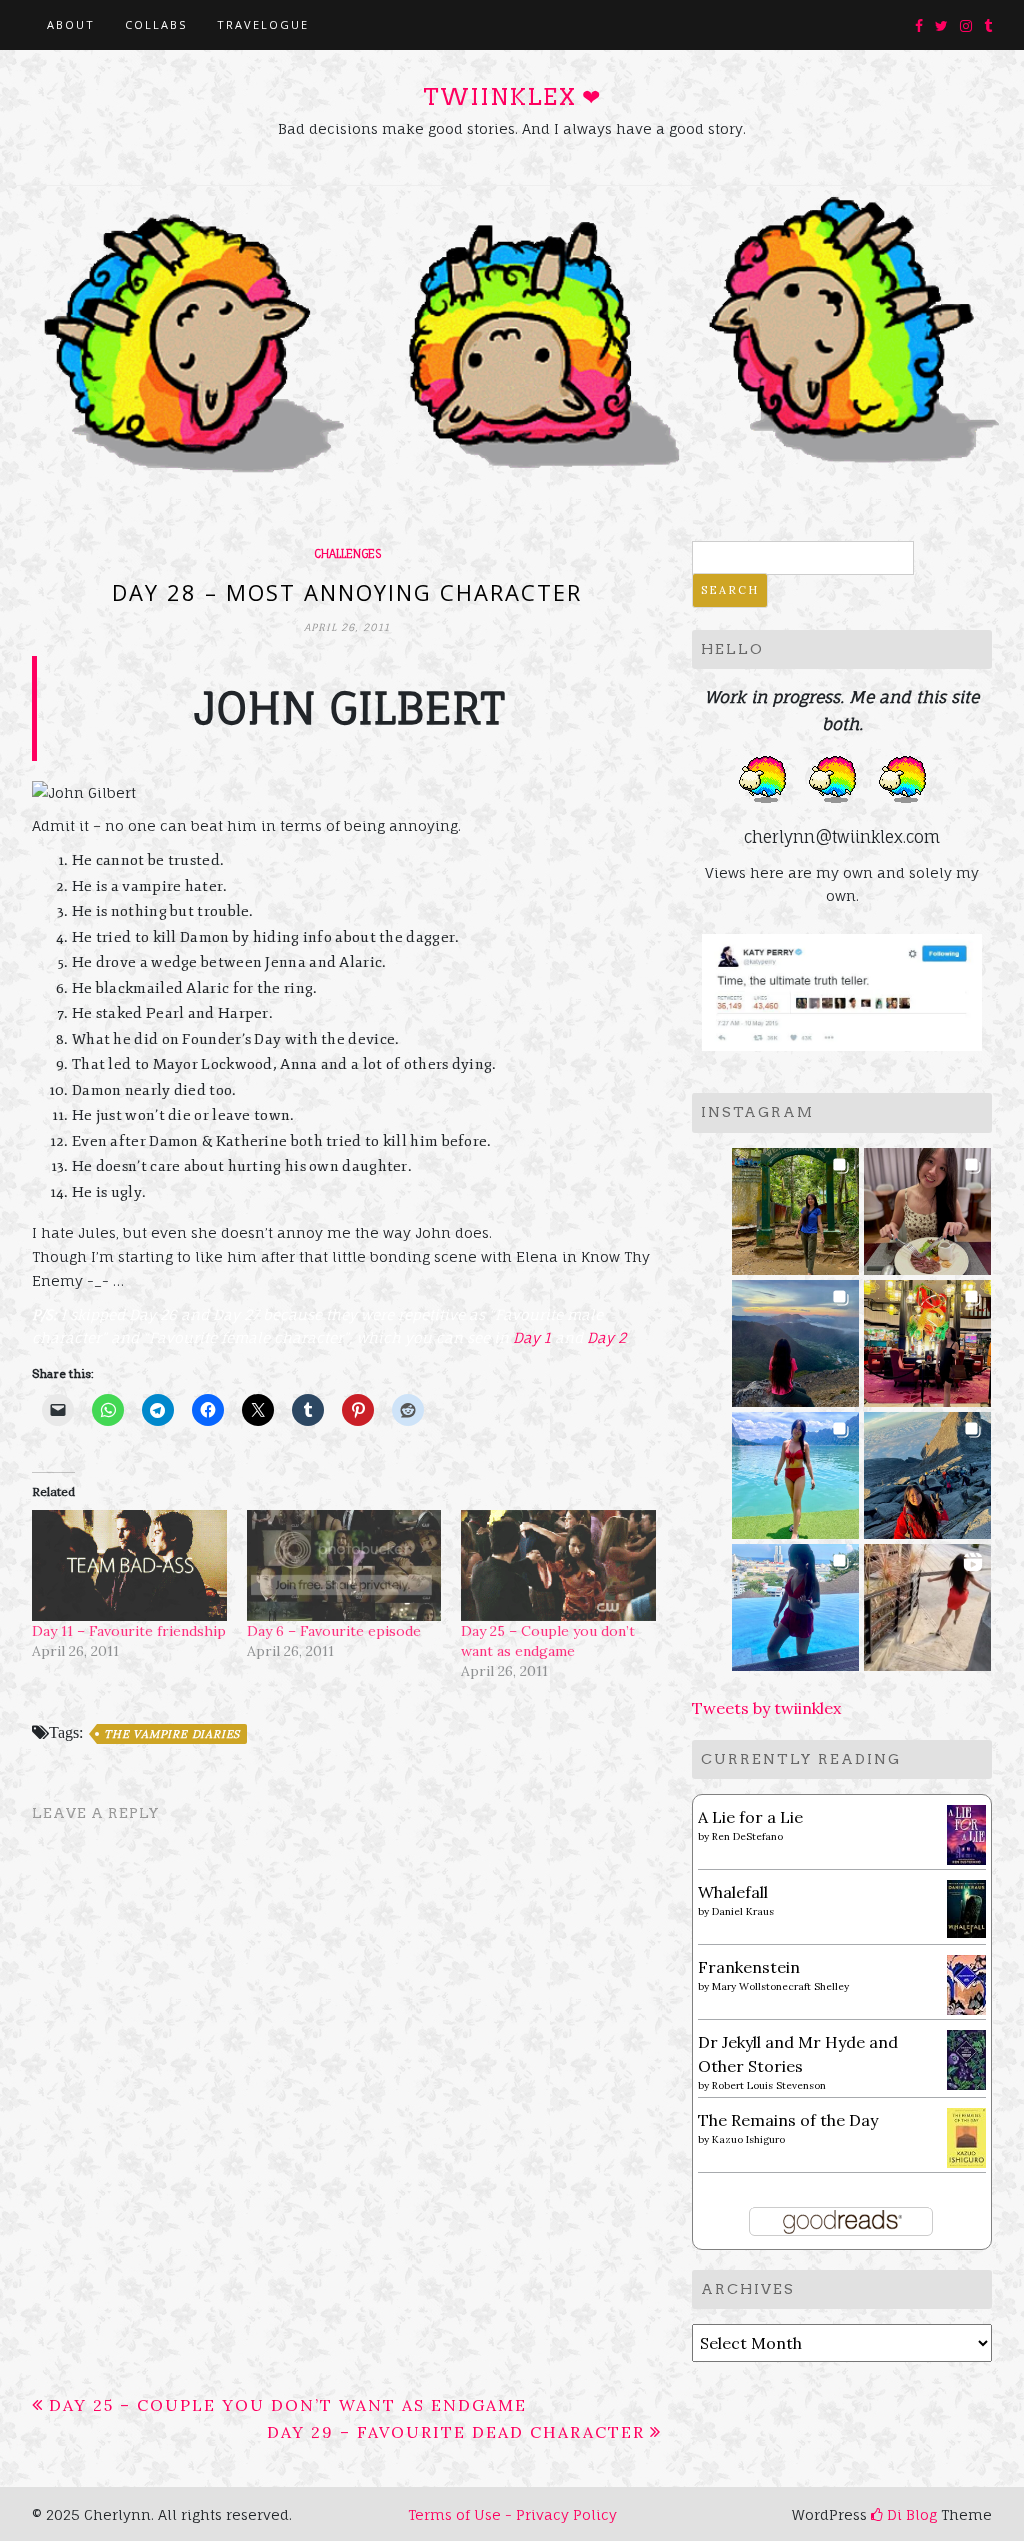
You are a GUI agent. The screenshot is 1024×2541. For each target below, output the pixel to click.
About (71, 24)
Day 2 (606, 1337)
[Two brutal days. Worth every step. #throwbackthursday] (927, 1469)
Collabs (156, 24)
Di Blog (910, 2514)
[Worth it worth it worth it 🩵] (795, 1469)
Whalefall (733, 1892)
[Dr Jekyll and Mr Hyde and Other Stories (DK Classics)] (966, 2058)
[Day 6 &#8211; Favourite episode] (344, 1565)
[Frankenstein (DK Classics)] (966, 1983)
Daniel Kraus (743, 1911)
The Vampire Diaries (172, 1734)
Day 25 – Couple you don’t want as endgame (288, 2405)
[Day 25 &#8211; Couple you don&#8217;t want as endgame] (558, 1565)
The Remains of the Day (788, 2120)
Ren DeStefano (747, 1836)
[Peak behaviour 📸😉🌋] (795, 1337)
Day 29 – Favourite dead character (456, 2432)
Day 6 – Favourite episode (334, 1631)
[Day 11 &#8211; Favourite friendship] (129, 1565)
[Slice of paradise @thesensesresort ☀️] (927, 1601)
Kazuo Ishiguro (748, 2139)
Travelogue (263, 24)
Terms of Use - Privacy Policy (512, 2514)
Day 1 (532, 1337)
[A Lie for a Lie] (966, 1833)
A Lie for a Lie (750, 1817)
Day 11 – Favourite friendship (129, 1631)
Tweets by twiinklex (766, 1708)
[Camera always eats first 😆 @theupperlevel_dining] (927, 1205)
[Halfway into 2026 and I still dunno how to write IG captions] (927, 1337)
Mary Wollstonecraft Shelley (780, 1986)
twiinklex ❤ (512, 97)
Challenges (347, 554)
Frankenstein (749, 1967)
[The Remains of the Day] (966, 2136)
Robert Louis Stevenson (769, 2085)
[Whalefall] (966, 1907)
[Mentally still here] (795, 1601)
